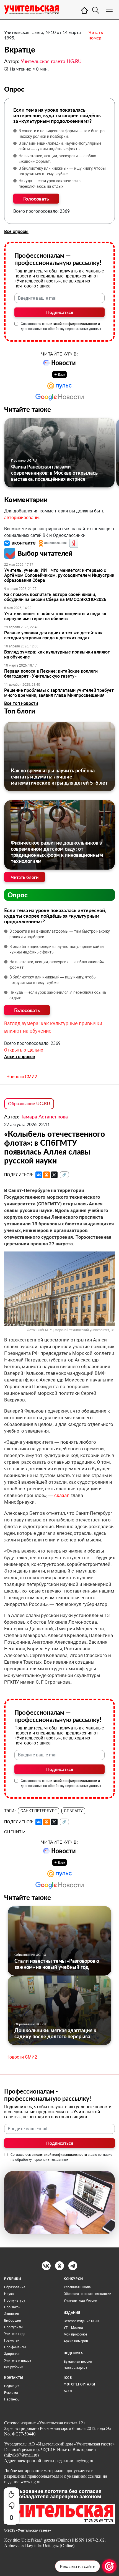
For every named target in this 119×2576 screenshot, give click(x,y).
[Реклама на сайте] (109, 2566)
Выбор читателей (45, 553)
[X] (54, 1175)
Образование (15, 2287)
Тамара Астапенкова (44, 1116)
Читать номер (96, 35)
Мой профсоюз (76, 2334)
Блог (68, 2391)
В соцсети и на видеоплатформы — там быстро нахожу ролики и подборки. (62, 134)
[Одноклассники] (46, 1175)
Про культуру (15, 2300)
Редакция (12, 2386)
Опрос (18, 895)
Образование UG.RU (29, 1103)
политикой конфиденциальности (71, 324)
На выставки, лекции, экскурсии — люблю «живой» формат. (57, 159)
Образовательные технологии (87, 2294)
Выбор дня (13, 2320)
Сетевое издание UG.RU (82, 2321)
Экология (12, 2314)
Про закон (12, 2307)
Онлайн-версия (76, 2368)
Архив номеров (76, 2341)
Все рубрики (14, 2367)
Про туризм (13, 2327)
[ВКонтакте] (39, 1175)
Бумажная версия (78, 2362)
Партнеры (12, 2399)
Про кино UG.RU (24, 460)
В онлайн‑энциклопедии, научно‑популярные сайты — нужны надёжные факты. (60, 146)
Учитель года (15, 2334)
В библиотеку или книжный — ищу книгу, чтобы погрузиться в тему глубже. (62, 171)
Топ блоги (20, 711)
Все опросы (16, 231)
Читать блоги (25, 877)
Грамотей (12, 2340)
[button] (20, 543)
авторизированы (22, 518)
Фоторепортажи (79, 2384)
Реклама (11, 2393)
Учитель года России (80, 2300)
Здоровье (12, 2354)
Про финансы (15, 2347)
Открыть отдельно (24, 1050)
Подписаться (60, 312)
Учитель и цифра (18, 2360)
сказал (62, 1495)
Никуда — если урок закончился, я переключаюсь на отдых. (50, 184)
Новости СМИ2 (22, 1077)
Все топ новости (21, 703)
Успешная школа (77, 2287)
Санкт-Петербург (39, 1811)
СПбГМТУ (73, 1811)
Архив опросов (20, 1057)
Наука (9, 2294)
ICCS (68, 2378)
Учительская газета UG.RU (51, 61)
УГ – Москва (73, 2328)
